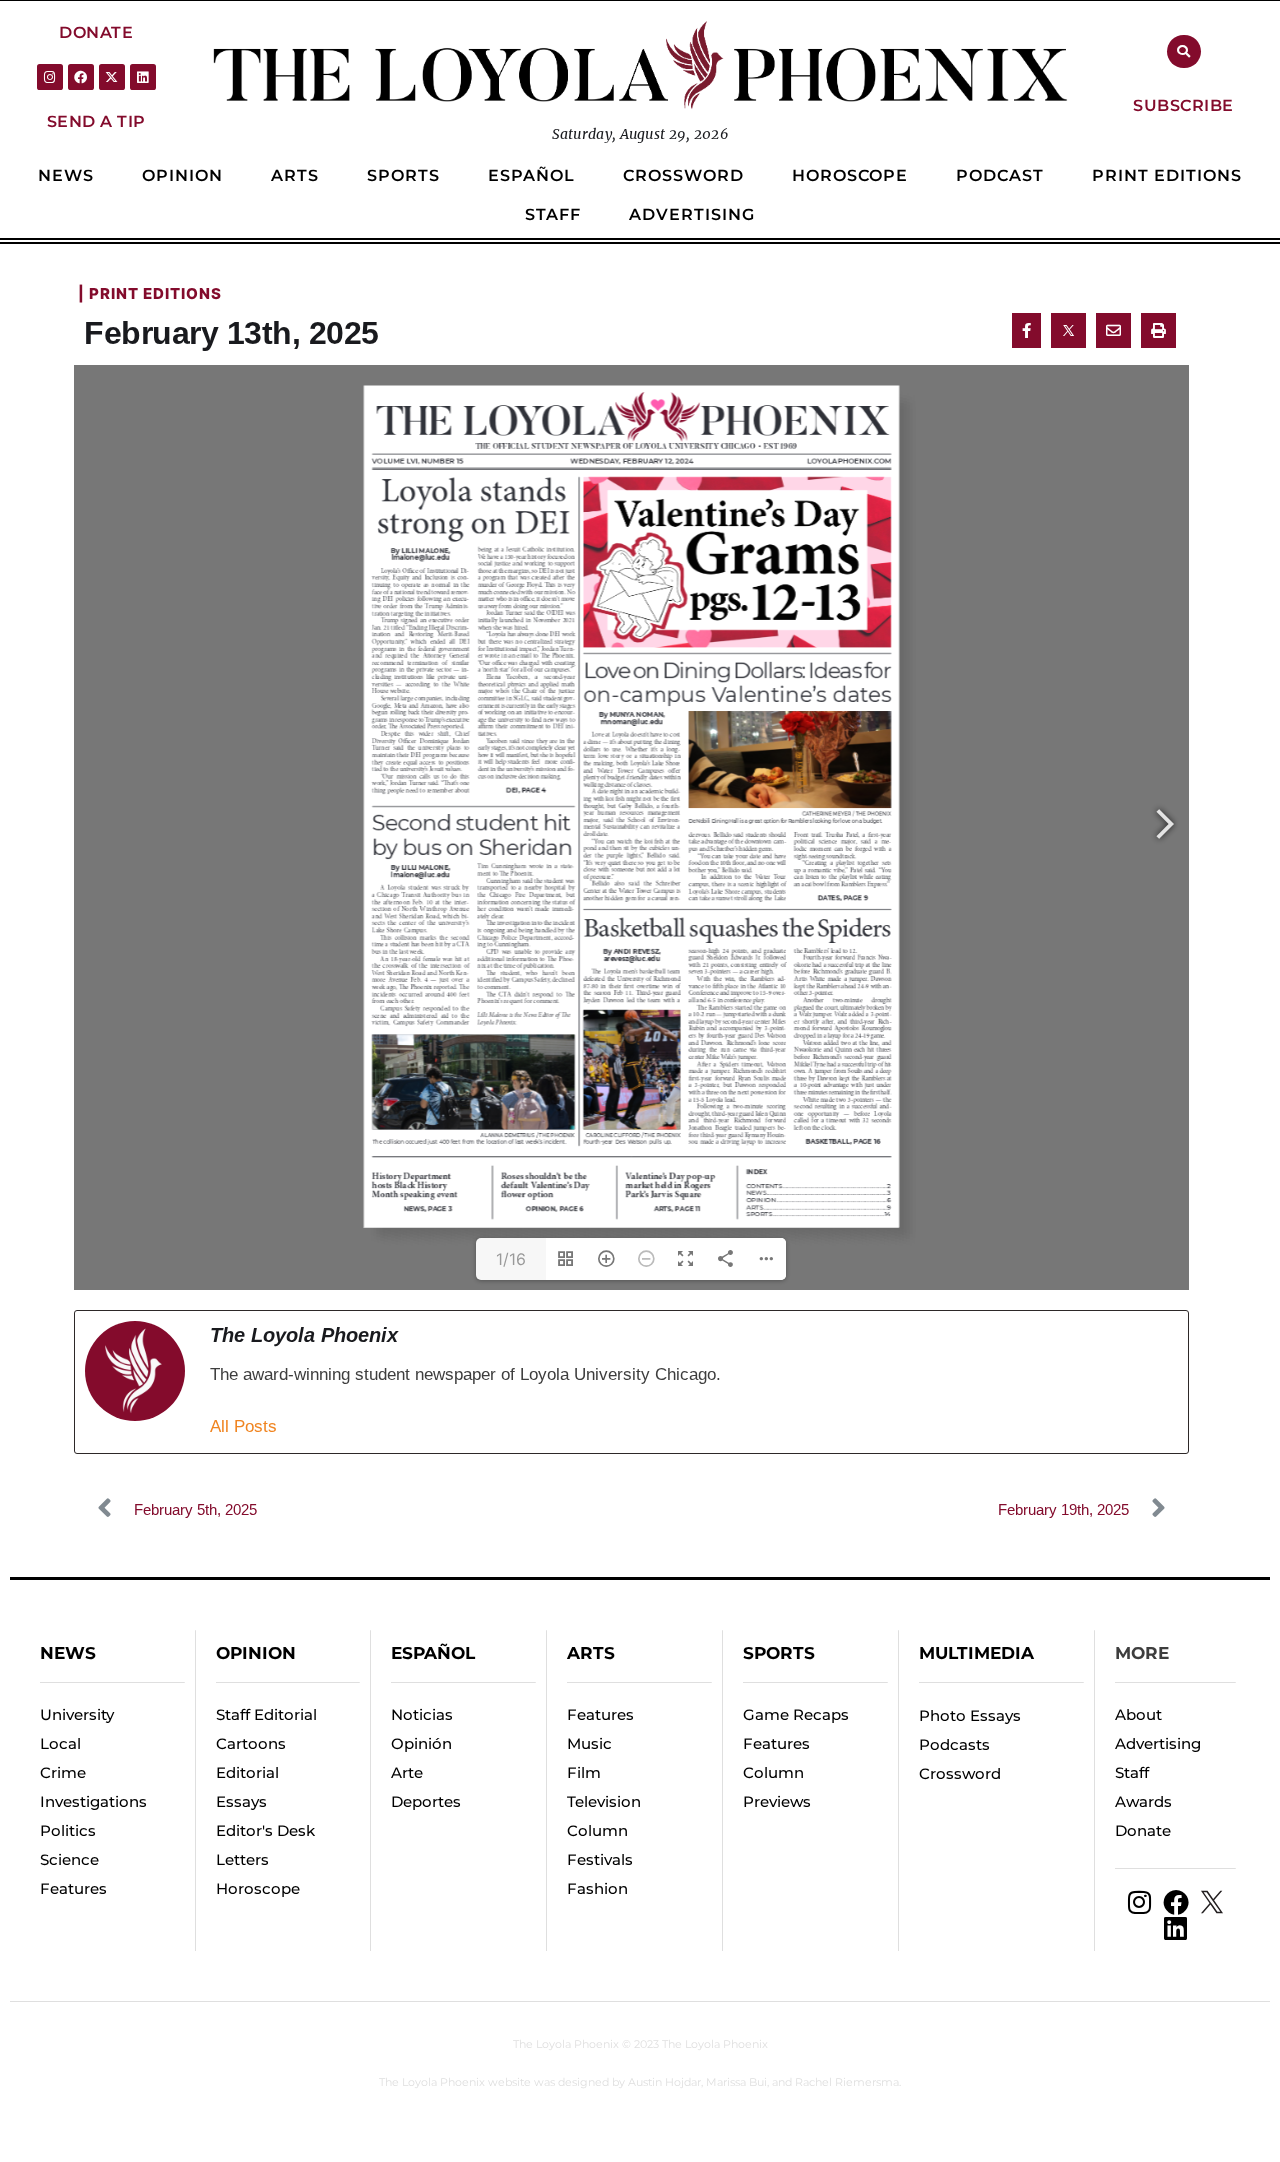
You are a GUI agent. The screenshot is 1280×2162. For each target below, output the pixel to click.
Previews (777, 1801)
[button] (96, 32)
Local (60, 1743)
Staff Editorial (266, 1714)
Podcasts (954, 1744)
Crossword (960, 1773)
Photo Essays (970, 1715)
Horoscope (258, 1888)
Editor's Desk (265, 1830)
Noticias (422, 1714)
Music (589, 1743)
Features (73, 1888)
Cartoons (251, 1743)
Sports (779, 1653)
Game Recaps (796, 1714)
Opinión (421, 1743)
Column (597, 1830)
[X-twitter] (112, 77)
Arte (407, 1772)
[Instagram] (50, 77)
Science (69, 1859)
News (68, 1653)
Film (584, 1772)
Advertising (1158, 1743)
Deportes (426, 1801)
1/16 (511, 1259)
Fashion (597, 1888)
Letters (242, 1859)
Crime (63, 1772)
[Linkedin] (143, 77)
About (1138, 1714)
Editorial (247, 1772)
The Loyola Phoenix (566, 2044)
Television (604, 1801)
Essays (241, 1801)
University (77, 1714)
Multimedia (976, 1653)
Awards (1143, 1801)
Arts (591, 1653)
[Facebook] (81, 77)
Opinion (256, 1653)
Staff (1132, 1772)
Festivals (600, 1859)
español (433, 1653)
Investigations (93, 1801)
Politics (68, 1830)
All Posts (243, 1426)
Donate (1143, 1830)
